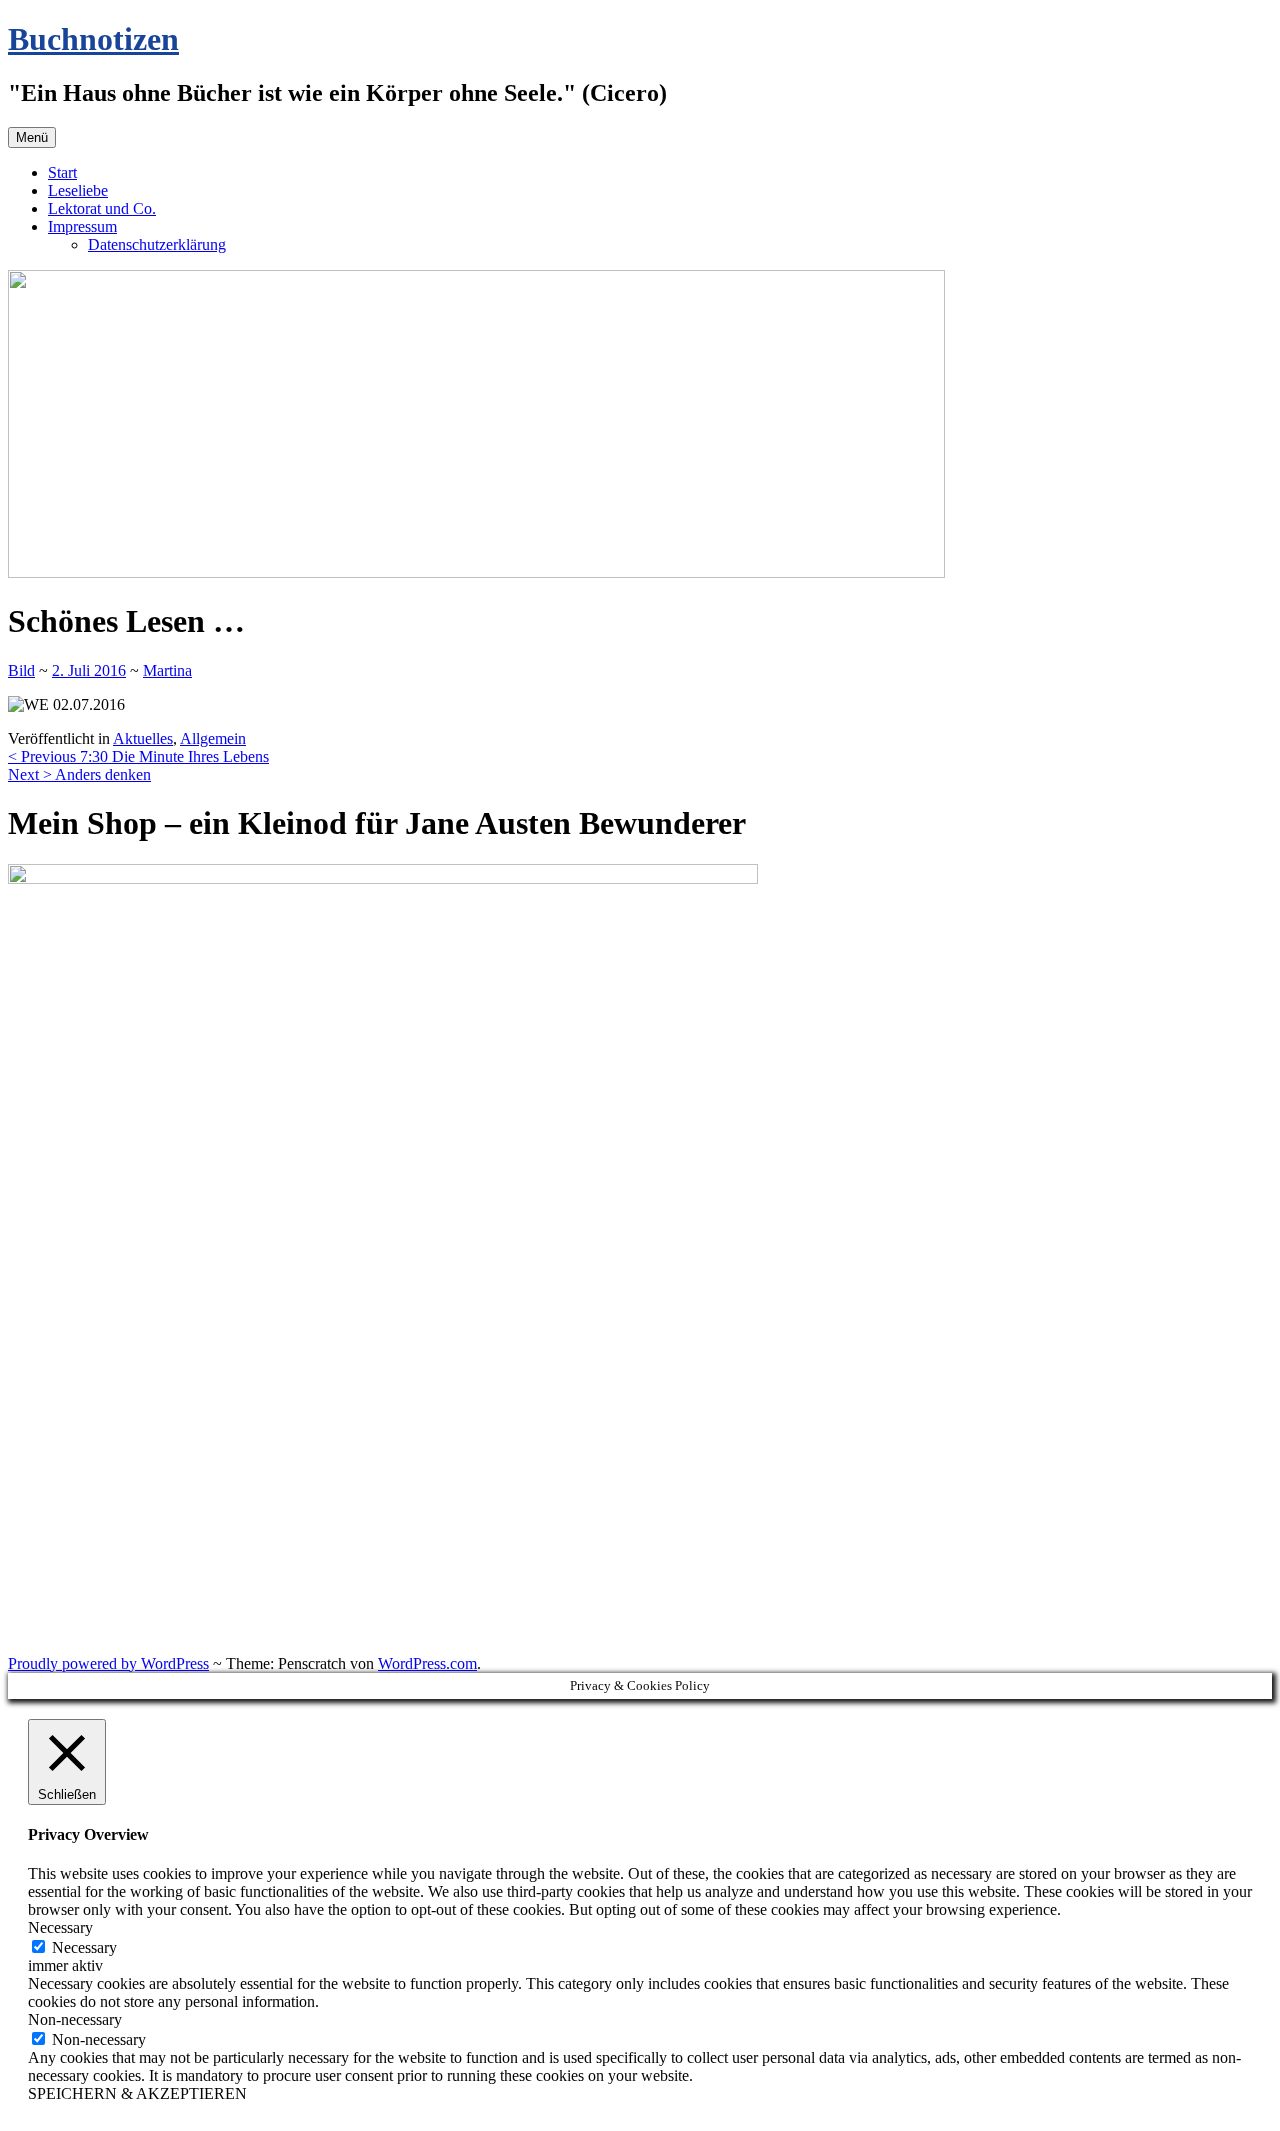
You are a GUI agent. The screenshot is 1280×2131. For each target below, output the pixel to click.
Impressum (82, 226)
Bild (21, 670)
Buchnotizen (93, 39)
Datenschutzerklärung (157, 244)
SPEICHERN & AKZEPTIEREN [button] (137, 2093)
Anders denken (79, 774)
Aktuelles (143, 738)
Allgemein (213, 738)
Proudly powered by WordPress (108, 1663)
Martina (167, 670)
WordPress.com (427, 1663)
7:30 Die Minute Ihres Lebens (138, 756)
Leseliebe (78, 190)
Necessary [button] (60, 1927)
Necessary (84, 1947)
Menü (32, 137)
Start (62, 172)
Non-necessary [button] (75, 2019)
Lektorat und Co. (102, 208)
